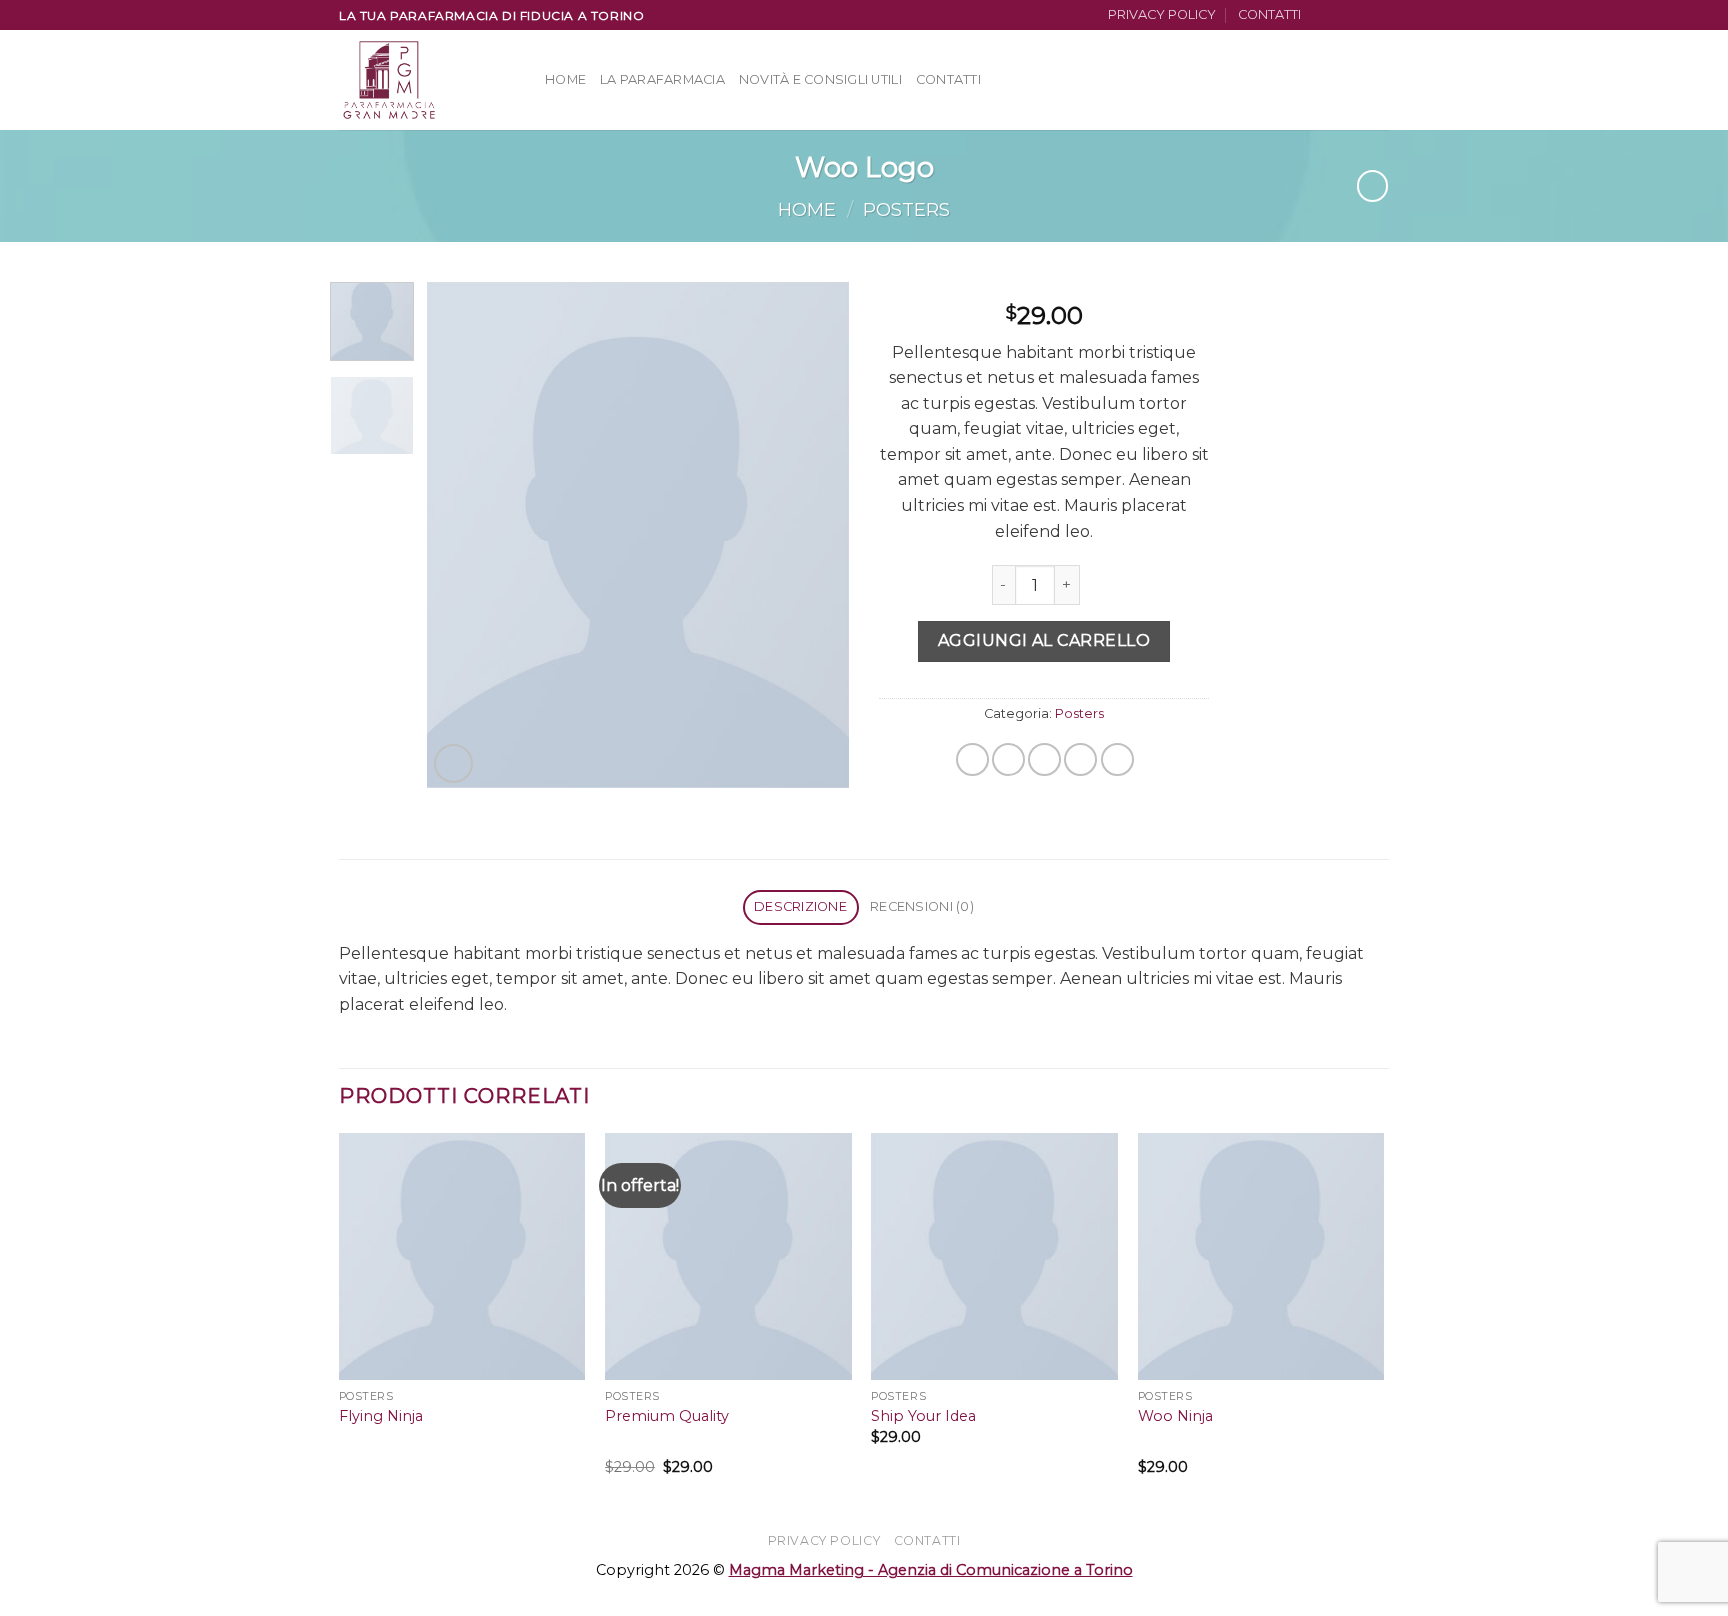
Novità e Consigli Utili (820, 79)
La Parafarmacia (662, 79)
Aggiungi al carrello (1044, 640)
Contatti (948, 79)
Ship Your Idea (923, 1416)
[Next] (816, 534)
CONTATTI (1269, 14)
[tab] (801, 907)
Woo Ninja (1175, 1416)
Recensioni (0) (922, 906)
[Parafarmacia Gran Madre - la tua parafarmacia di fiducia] (427, 80)
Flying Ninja (381, 1416)
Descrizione (800, 906)
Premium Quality (667, 1416)
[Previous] (461, 534)
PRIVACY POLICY (1162, 14)
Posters (906, 209)
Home (565, 79)
